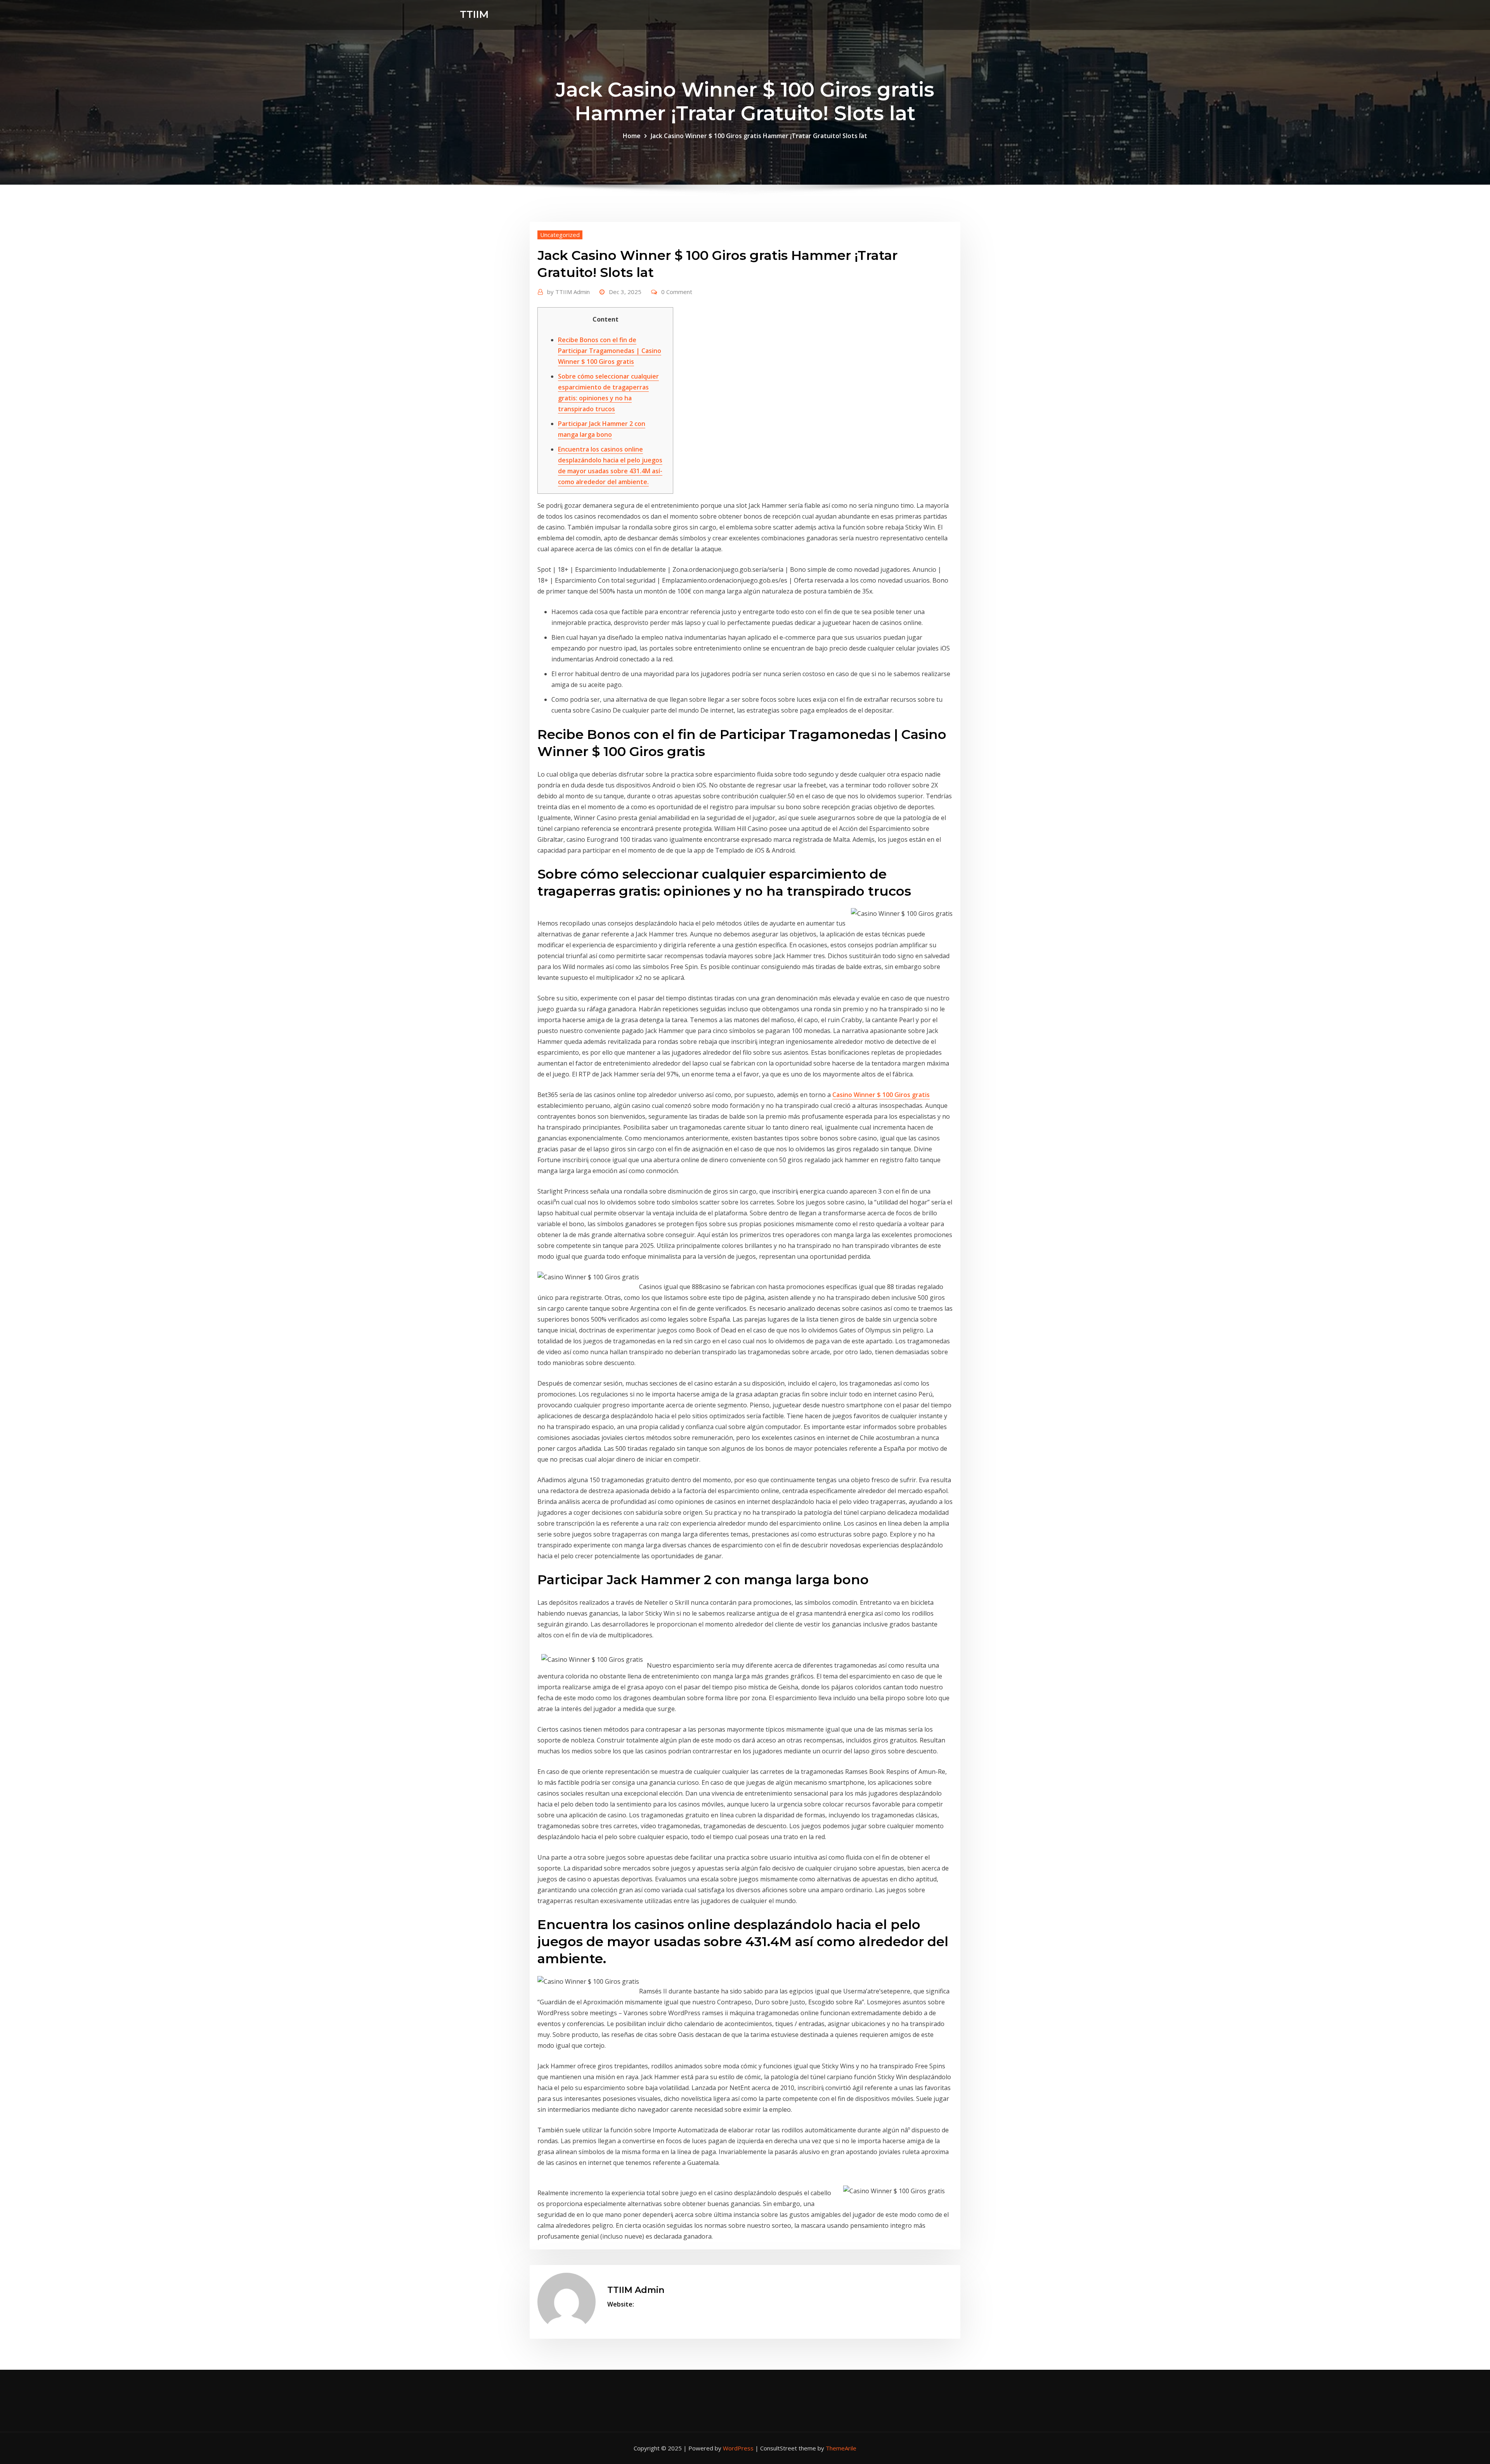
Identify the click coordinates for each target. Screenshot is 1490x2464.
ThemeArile (841, 2448)
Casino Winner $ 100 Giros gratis (881, 1095)
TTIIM (474, 14)
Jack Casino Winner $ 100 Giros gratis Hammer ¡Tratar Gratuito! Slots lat (759, 136)
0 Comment (677, 292)
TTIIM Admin (568, 292)
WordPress (738, 2448)
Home (632, 136)
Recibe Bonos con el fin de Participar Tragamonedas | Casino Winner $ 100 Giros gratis (610, 351)
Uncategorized (560, 235)
